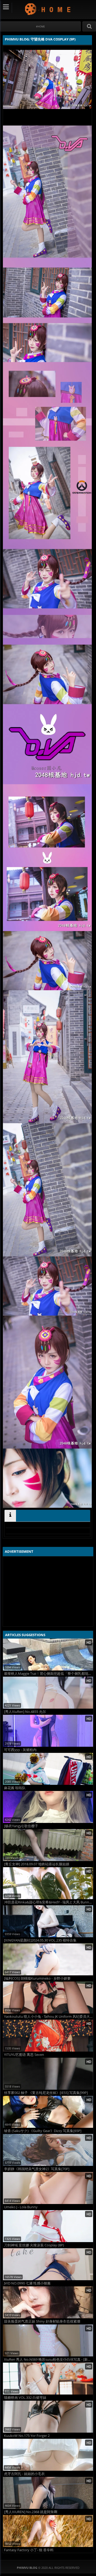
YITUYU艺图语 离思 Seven (24, 2055)
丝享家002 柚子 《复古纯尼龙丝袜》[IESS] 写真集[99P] (46, 2093)
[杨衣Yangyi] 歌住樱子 (21, 1826)
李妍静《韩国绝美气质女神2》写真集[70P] (37, 2169)
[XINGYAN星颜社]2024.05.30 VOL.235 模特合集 (40, 1940)
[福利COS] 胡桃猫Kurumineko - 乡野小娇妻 (37, 1978)
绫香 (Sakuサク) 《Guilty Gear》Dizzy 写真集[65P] (43, 2131)
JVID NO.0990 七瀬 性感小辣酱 (27, 2283)
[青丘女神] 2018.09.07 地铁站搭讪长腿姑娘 (37, 1864)
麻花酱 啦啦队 (15, 1788)
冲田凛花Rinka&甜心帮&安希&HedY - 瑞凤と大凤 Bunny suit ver (49, 1902)
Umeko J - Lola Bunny (21, 2207)
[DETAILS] (10, 1516)
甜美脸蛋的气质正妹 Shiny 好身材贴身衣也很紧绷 (42, 2321)
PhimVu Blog (48, 9)
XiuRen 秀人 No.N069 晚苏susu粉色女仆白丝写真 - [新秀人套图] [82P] (49, 2359)
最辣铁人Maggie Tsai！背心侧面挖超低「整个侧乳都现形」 (49, 1674)
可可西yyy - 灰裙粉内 (20, 1750)
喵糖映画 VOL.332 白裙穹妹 (25, 2398)
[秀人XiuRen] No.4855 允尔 (25, 1712)
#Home (40, 27)
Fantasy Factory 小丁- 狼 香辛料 (29, 2550)
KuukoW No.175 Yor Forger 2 (27, 2436)
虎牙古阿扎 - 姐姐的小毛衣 (24, 2474)
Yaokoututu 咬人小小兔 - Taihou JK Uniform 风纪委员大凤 (49, 2017)
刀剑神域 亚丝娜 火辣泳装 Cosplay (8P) (34, 2245)
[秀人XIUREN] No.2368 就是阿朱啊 (31, 2512)
